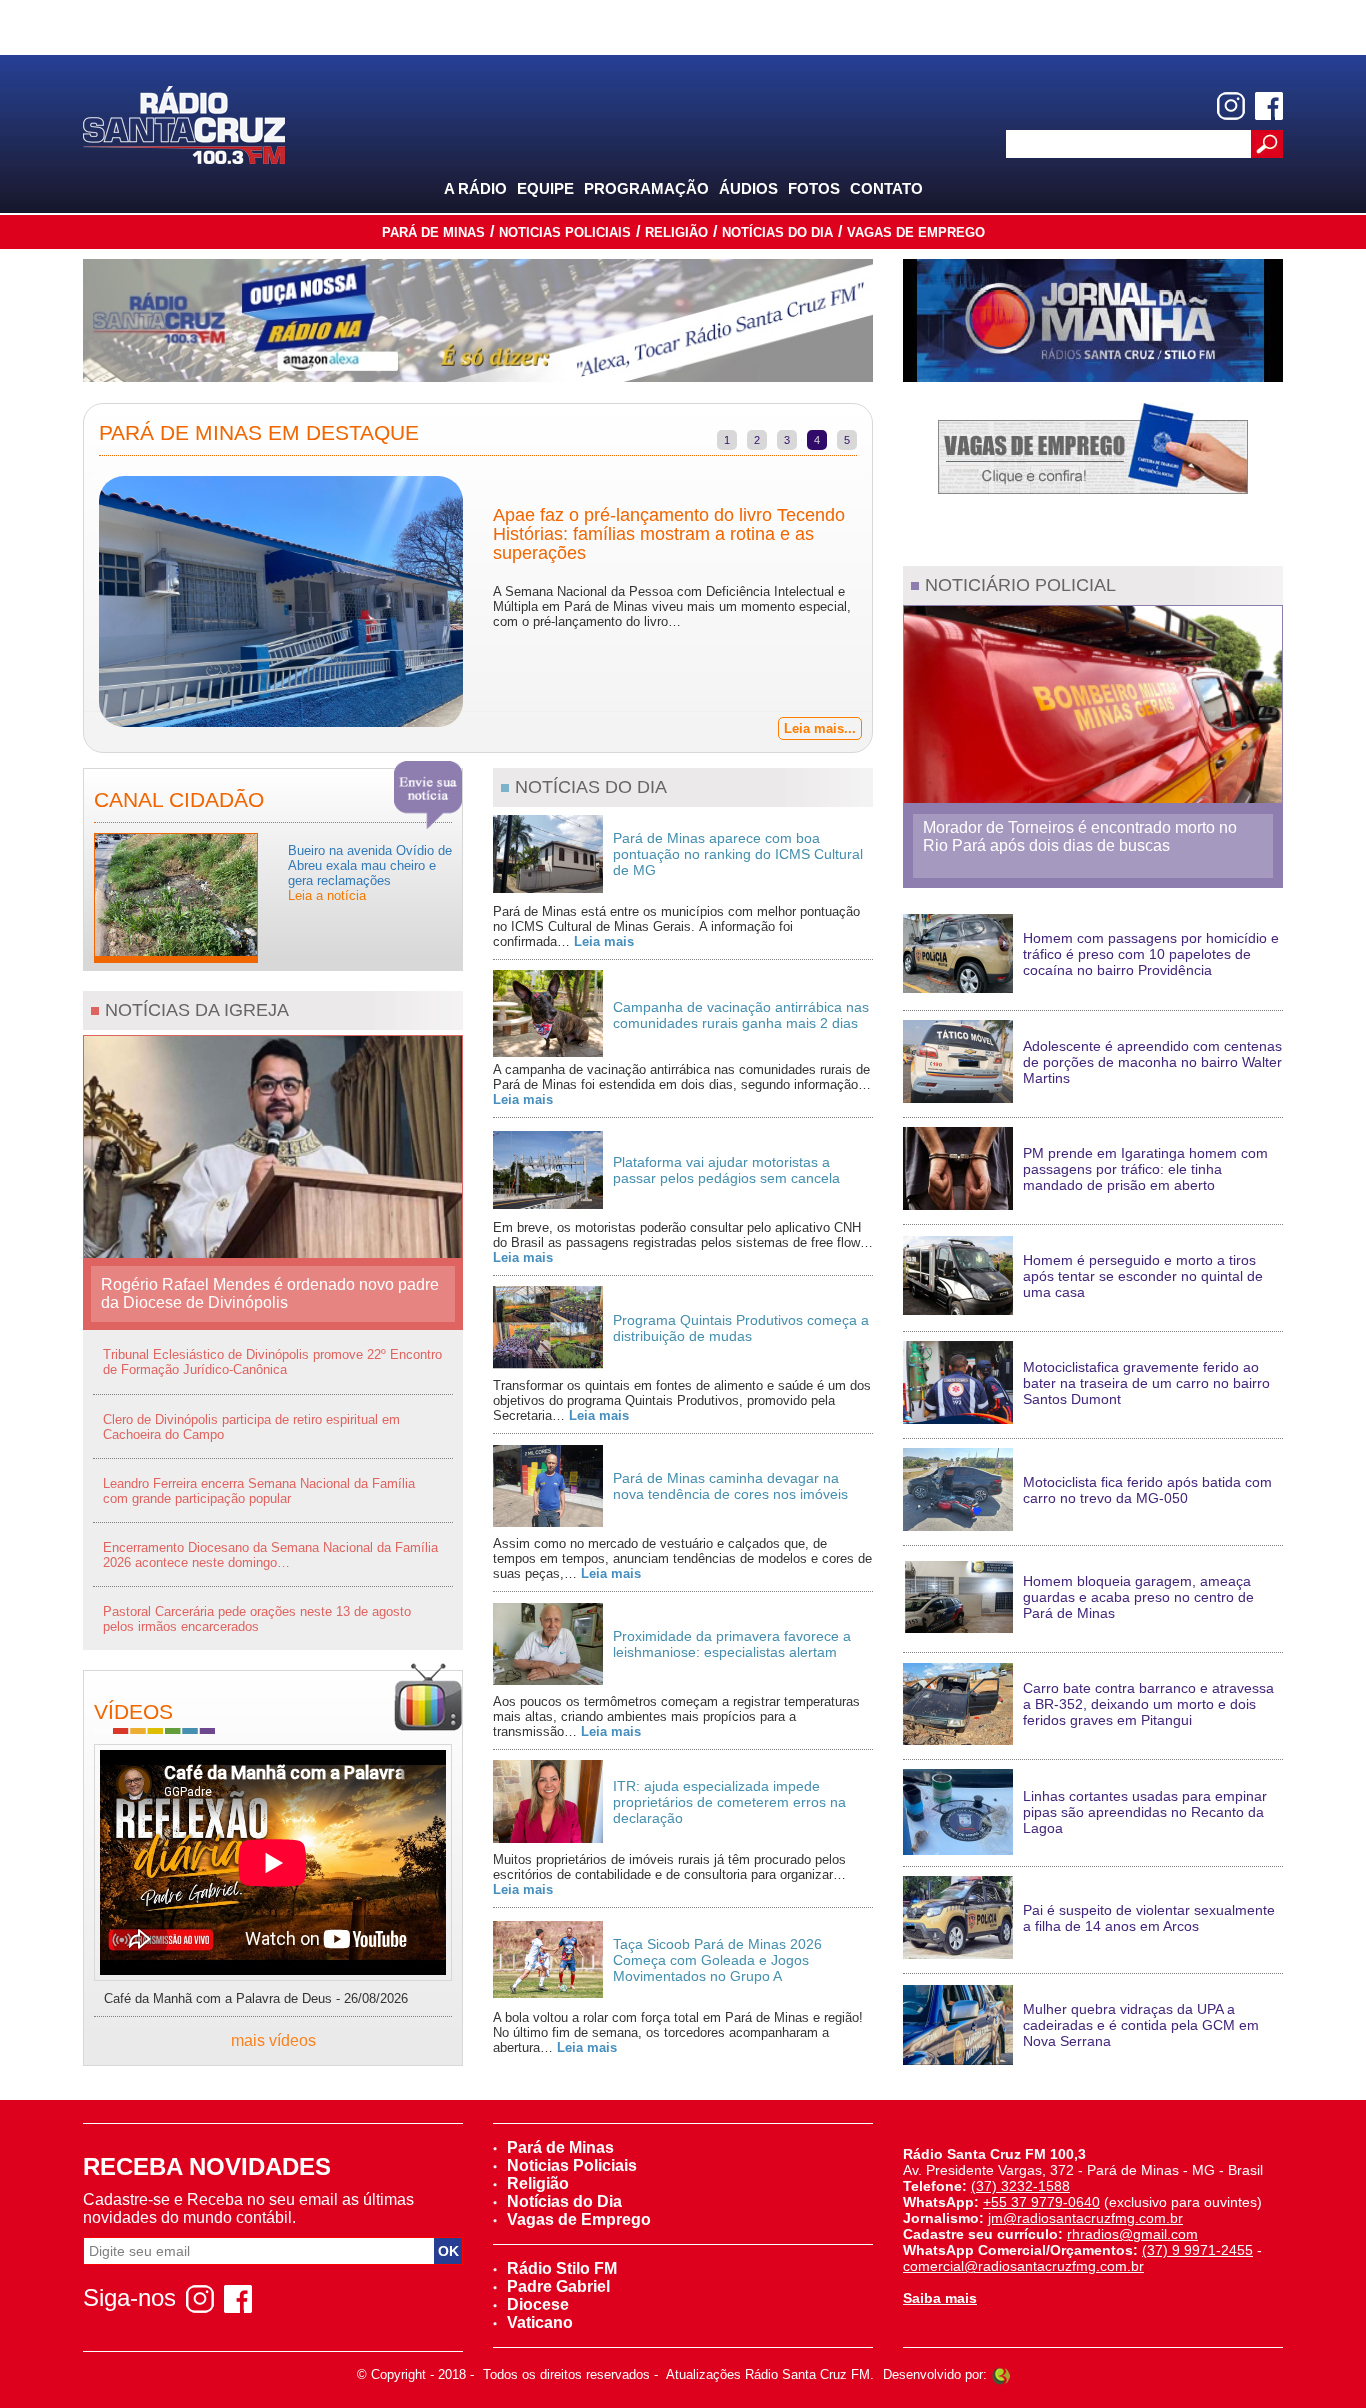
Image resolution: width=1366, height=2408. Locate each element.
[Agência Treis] (1001, 2374)
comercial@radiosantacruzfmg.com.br (1023, 2266)
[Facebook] (1269, 106)
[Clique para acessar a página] (478, 320)
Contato (886, 188)
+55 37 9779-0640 (1041, 2202)
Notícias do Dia (777, 232)
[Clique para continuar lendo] (176, 896)
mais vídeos (273, 2040)
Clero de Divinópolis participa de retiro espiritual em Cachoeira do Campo (251, 1427)
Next (887, 604)
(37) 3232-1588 (1020, 2186)
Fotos (814, 188)
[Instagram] (1231, 106)
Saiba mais (940, 2298)
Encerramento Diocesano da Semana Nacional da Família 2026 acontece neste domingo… (270, 1555)
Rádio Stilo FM (562, 2268)
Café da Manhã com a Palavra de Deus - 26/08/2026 (256, 1998)
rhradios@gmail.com (1132, 2234)
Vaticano (540, 2322)
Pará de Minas (433, 232)
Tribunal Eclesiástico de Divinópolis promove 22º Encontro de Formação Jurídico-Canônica (272, 1362)
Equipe (545, 188)
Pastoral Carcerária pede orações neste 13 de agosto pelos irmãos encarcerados (257, 1619)
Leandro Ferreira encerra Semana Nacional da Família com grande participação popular (259, 1491)
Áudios (748, 188)
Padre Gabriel (558, 2286)
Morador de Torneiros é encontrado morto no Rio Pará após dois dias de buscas (1080, 836)
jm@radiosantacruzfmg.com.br (1085, 2218)
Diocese (538, 2304)
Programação (646, 188)
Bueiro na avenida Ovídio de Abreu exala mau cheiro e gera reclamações (370, 873)
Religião (676, 232)
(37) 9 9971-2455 (1197, 2250)
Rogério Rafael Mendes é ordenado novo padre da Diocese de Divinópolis (270, 1293)
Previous (69, 604)
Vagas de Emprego (916, 232)
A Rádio (475, 188)
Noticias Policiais (565, 232)
